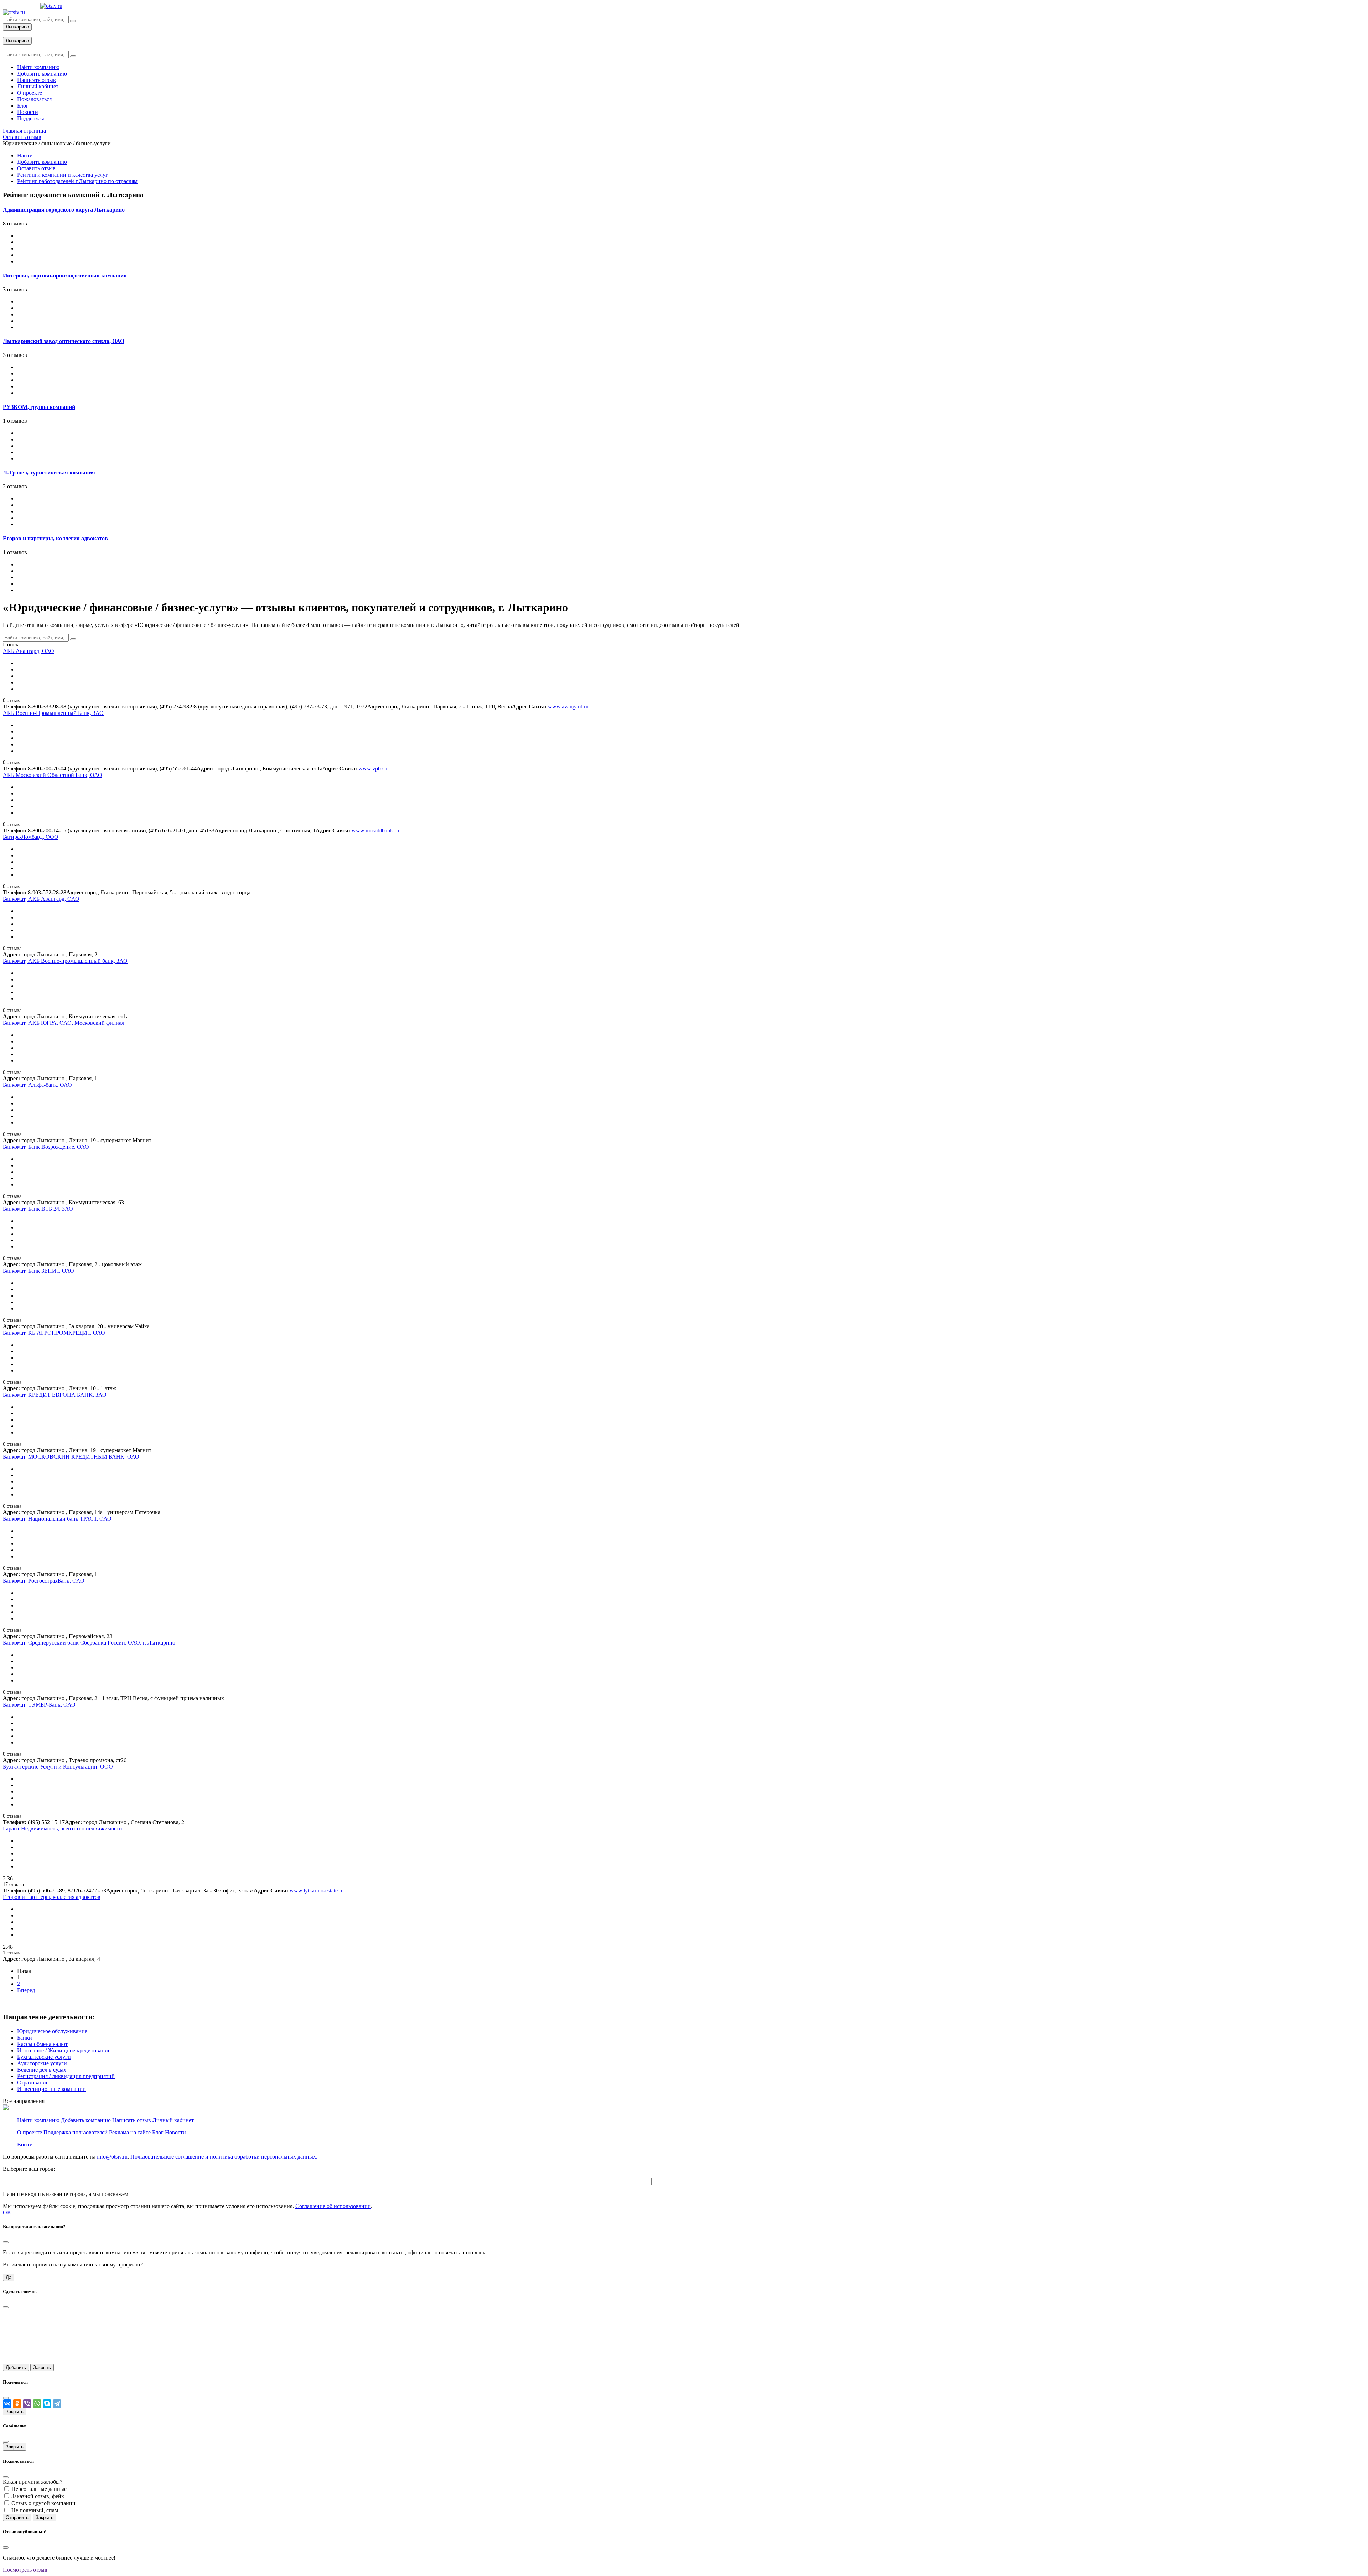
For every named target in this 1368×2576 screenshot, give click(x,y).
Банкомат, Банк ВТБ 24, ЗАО (38, 1209)
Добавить (16, 2367)
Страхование (33, 2082)
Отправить (17, 2517)
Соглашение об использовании (333, 2206)
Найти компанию (38, 2120)
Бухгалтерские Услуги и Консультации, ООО (58, 1767)
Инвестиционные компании (51, 2089)
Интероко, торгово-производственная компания (65, 276)
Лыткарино (17, 27)
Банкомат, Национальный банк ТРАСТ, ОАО (57, 1519)
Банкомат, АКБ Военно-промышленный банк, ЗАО (65, 961)
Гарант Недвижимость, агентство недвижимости (63, 1829)
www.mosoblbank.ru (375, 830)
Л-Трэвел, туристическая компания (49, 472)
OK (7, 2213)
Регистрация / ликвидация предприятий (66, 2076)
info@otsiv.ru (112, 2157)
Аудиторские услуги (42, 2063)
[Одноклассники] (17, 2404)
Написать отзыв (132, 2120)
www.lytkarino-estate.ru (317, 1891)
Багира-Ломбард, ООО (31, 837)
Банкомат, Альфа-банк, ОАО (37, 1085)
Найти (25, 155)
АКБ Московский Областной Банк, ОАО (53, 775)
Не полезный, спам (35, 2510)
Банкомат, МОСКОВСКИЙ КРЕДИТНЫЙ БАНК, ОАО (71, 1457)
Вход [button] (9, 34)
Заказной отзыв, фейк (38, 2496)
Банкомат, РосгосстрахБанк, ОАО (44, 1581)
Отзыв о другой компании (43, 2503)
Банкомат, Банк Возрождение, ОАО (46, 1147)
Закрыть (42, 2367)
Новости (175, 2132)
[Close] (6, 2242)
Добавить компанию (42, 162)
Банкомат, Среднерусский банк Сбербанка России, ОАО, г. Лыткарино (89, 1643)
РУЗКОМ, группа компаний (39, 407)
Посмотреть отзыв (25, 2570)
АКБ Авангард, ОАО (28, 651)
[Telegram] (57, 2404)
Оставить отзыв (36, 168)
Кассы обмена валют (42, 2044)
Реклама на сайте (130, 2132)
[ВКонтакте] (7, 2404)
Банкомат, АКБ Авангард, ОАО (41, 899)
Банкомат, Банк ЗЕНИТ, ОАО (38, 1271)
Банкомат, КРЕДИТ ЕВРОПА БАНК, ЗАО (55, 1395)
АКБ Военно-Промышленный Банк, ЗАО (53, 713)
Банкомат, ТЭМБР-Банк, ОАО (39, 1705)
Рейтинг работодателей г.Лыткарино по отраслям (77, 181)
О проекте (30, 2132)
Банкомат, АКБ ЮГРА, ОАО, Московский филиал (64, 1023)
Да (9, 2277)
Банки (25, 2038)
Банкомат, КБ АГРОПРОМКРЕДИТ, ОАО (54, 1333)
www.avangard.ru (568, 707)
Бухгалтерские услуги (44, 2057)
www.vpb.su (373, 768)
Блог (158, 2132)
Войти (25, 2144)
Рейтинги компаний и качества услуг (63, 175)
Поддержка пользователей (76, 2132)
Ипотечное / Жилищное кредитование (64, 2050)
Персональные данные (39, 2489)
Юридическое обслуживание (52, 2031)
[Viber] (27, 2404)
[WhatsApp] (37, 2404)
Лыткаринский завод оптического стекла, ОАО (64, 341)
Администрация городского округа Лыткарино (64, 210)
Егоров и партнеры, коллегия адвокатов (55, 538)
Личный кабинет (173, 2120)
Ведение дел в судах (42, 2070)
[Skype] (47, 2404)
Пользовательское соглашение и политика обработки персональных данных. (224, 2157)
